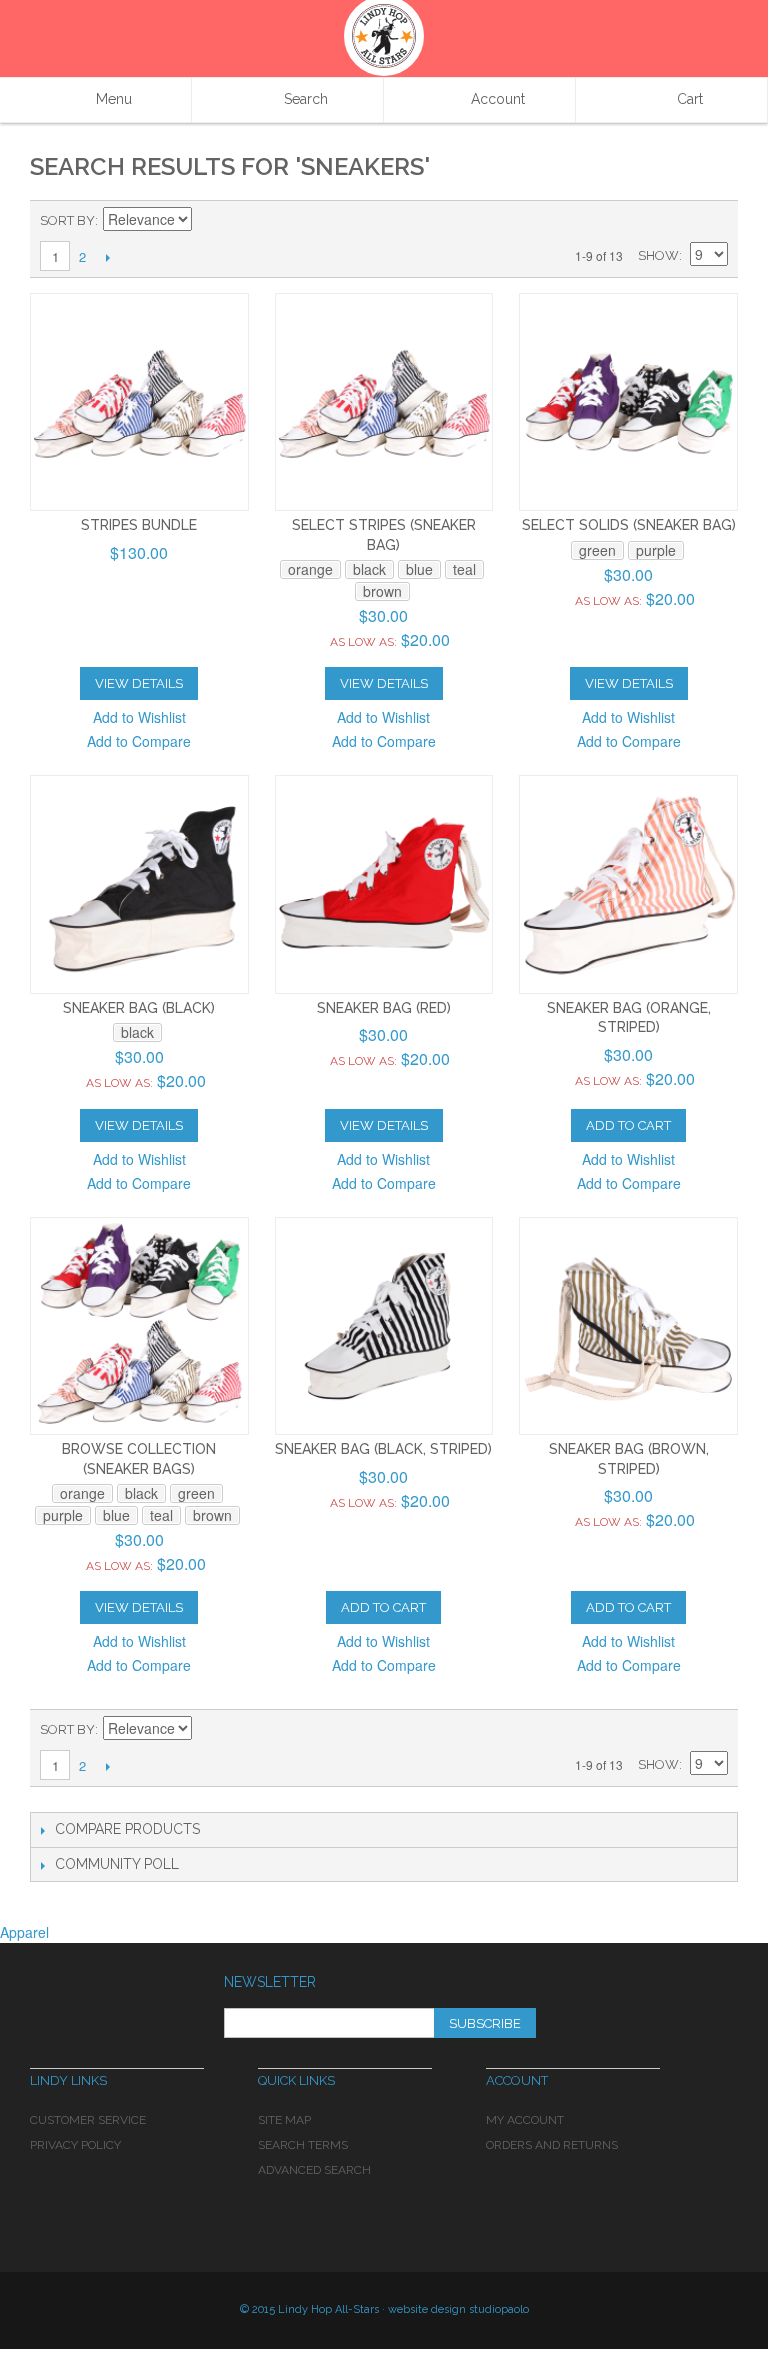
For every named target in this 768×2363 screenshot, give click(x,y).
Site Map (284, 2120)
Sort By (67, 220)
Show (658, 255)
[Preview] (139, 402)
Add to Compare (139, 741)
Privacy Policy (75, 2145)
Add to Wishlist (139, 717)
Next (107, 257)
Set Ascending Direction (210, 221)
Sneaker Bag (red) (384, 1008)
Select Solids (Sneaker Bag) (629, 525)
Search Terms (303, 2145)
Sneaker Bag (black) (139, 1008)
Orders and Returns (552, 2145)
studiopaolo (499, 2309)
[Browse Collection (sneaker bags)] (139, 1326)
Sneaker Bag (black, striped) (383, 1449)
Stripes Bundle (139, 525)
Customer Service (88, 2120)
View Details (139, 683)
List (713, 221)
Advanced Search (314, 2170)
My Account (525, 2120)
